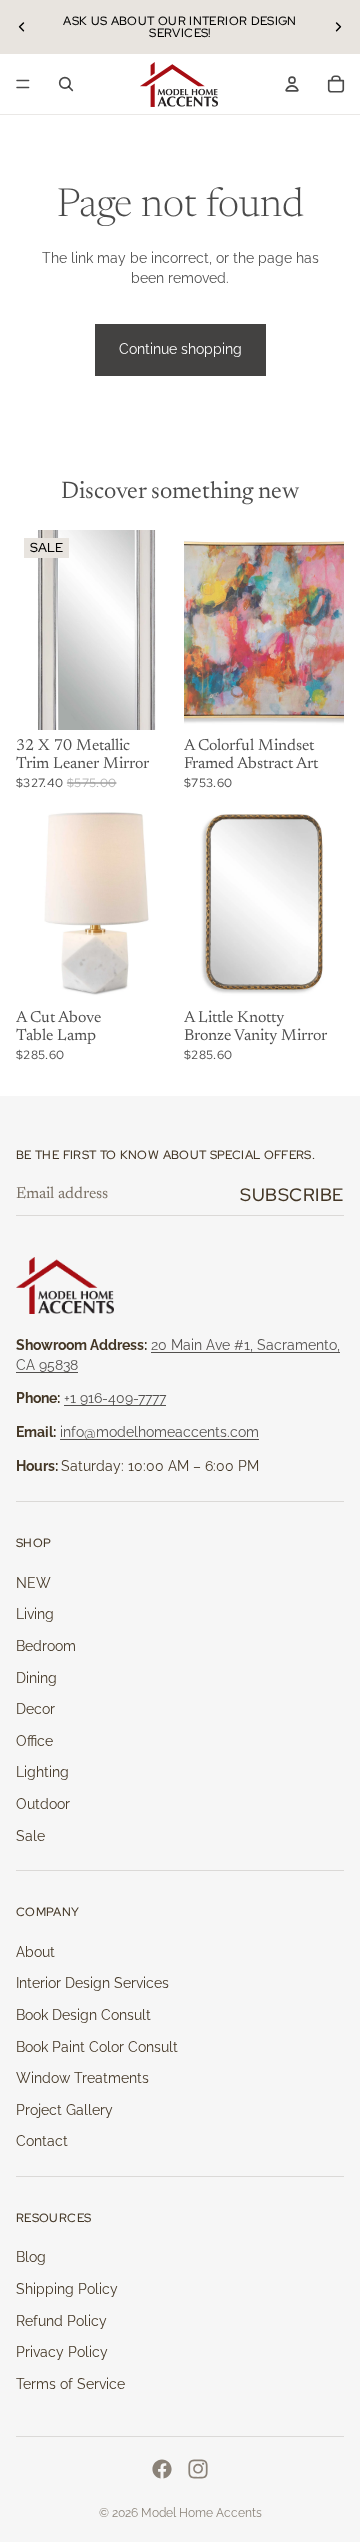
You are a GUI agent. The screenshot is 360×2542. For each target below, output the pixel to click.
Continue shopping (180, 349)
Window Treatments (82, 2078)
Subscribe (292, 1194)
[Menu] (23, 84)
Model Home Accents (201, 2513)
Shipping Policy (67, 2289)
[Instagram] (198, 2469)
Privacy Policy (62, 2352)
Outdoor (43, 1804)
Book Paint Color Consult (97, 2047)
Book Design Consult (83, 2015)
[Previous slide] (22, 27)
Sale (30, 1836)
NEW (33, 1583)
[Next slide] (338, 27)
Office (34, 1741)
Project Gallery (64, 2110)
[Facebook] (162, 2469)
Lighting (42, 1772)
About (35, 1952)
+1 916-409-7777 (115, 1398)
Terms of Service (70, 2384)
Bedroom (46, 1646)
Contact (42, 2141)
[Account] (292, 84)
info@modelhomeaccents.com (159, 1432)
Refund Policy (61, 2321)
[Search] (66, 84)
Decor (35, 1709)
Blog (31, 2257)
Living (35, 1614)
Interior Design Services (92, 1983)
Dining (36, 1678)
